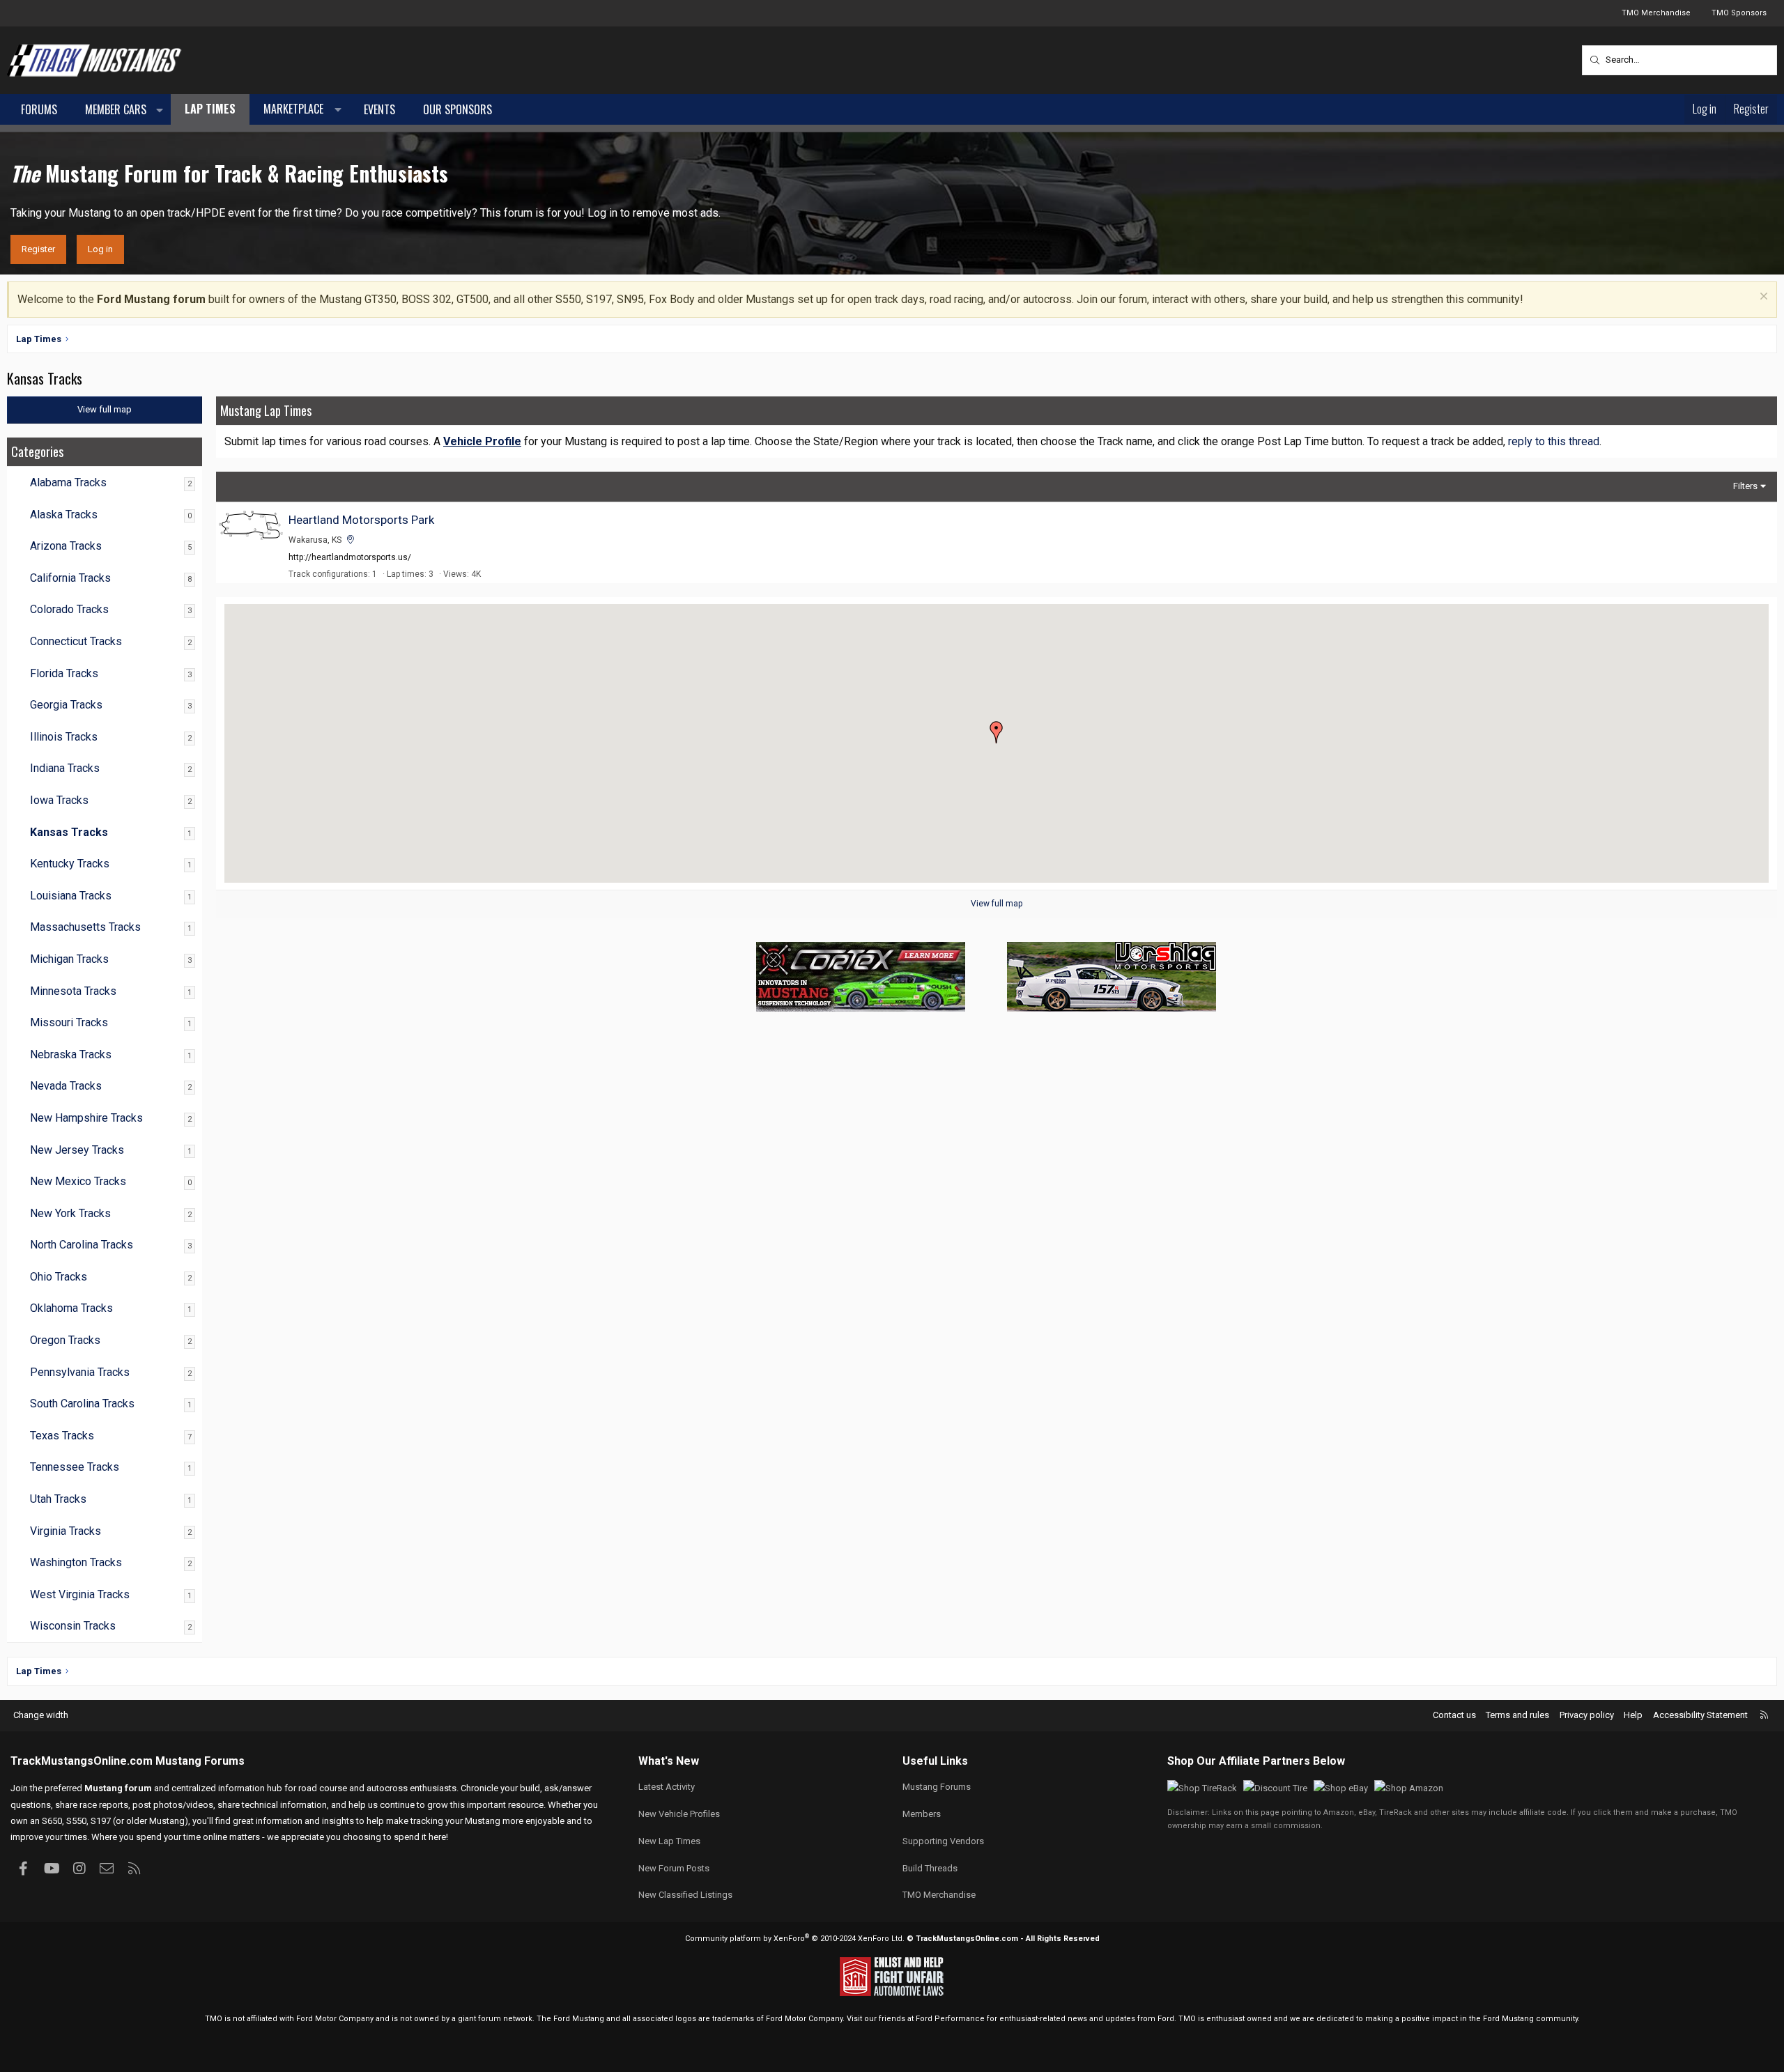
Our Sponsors (457, 109)
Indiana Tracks (65, 768)
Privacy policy (1587, 1715)
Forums (39, 109)
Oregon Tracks (65, 1340)
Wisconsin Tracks (73, 1626)
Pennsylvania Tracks (80, 1372)
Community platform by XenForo (795, 1939)
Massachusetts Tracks (85, 927)
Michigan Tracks (69, 959)
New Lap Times (669, 1841)
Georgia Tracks (66, 705)
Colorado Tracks (69, 609)
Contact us (1454, 1715)
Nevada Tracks (66, 1086)
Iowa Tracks (59, 800)
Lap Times (210, 109)
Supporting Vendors (943, 1841)
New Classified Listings (685, 1895)
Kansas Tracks (69, 832)
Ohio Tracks (59, 1277)
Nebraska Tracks (71, 1054)
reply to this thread (1554, 441)
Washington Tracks (76, 1562)
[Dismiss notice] (1762, 298)
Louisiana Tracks (71, 896)
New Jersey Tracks (77, 1150)
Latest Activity (667, 1787)
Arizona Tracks (66, 546)
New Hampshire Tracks (86, 1118)
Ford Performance (950, 2019)
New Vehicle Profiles (679, 1814)
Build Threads (930, 1868)
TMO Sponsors (1739, 13)
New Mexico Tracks (78, 1181)
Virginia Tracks (66, 1531)
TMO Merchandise (1656, 13)
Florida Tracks (64, 673)
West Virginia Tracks (80, 1594)
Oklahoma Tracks (71, 1308)
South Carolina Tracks (82, 1404)
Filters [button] (1745, 486)
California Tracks (70, 578)
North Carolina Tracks (82, 1245)
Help (1633, 1715)
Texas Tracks (62, 1436)
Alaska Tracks (64, 515)
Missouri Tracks (69, 1022)
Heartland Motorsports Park (361, 520)
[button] (160, 110)
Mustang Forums (200, 1761)
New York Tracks (70, 1213)
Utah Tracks (58, 1499)
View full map (997, 904)
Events (379, 109)
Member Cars (116, 109)
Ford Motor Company (335, 2019)
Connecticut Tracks (76, 641)
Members (922, 1814)
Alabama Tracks (68, 482)
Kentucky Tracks (70, 864)
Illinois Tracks (64, 737)
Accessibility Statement (1700, 1715)
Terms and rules (1517, 1715)
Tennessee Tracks (75, 1467)
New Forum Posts (674, 1868)
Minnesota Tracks (73, 991)
